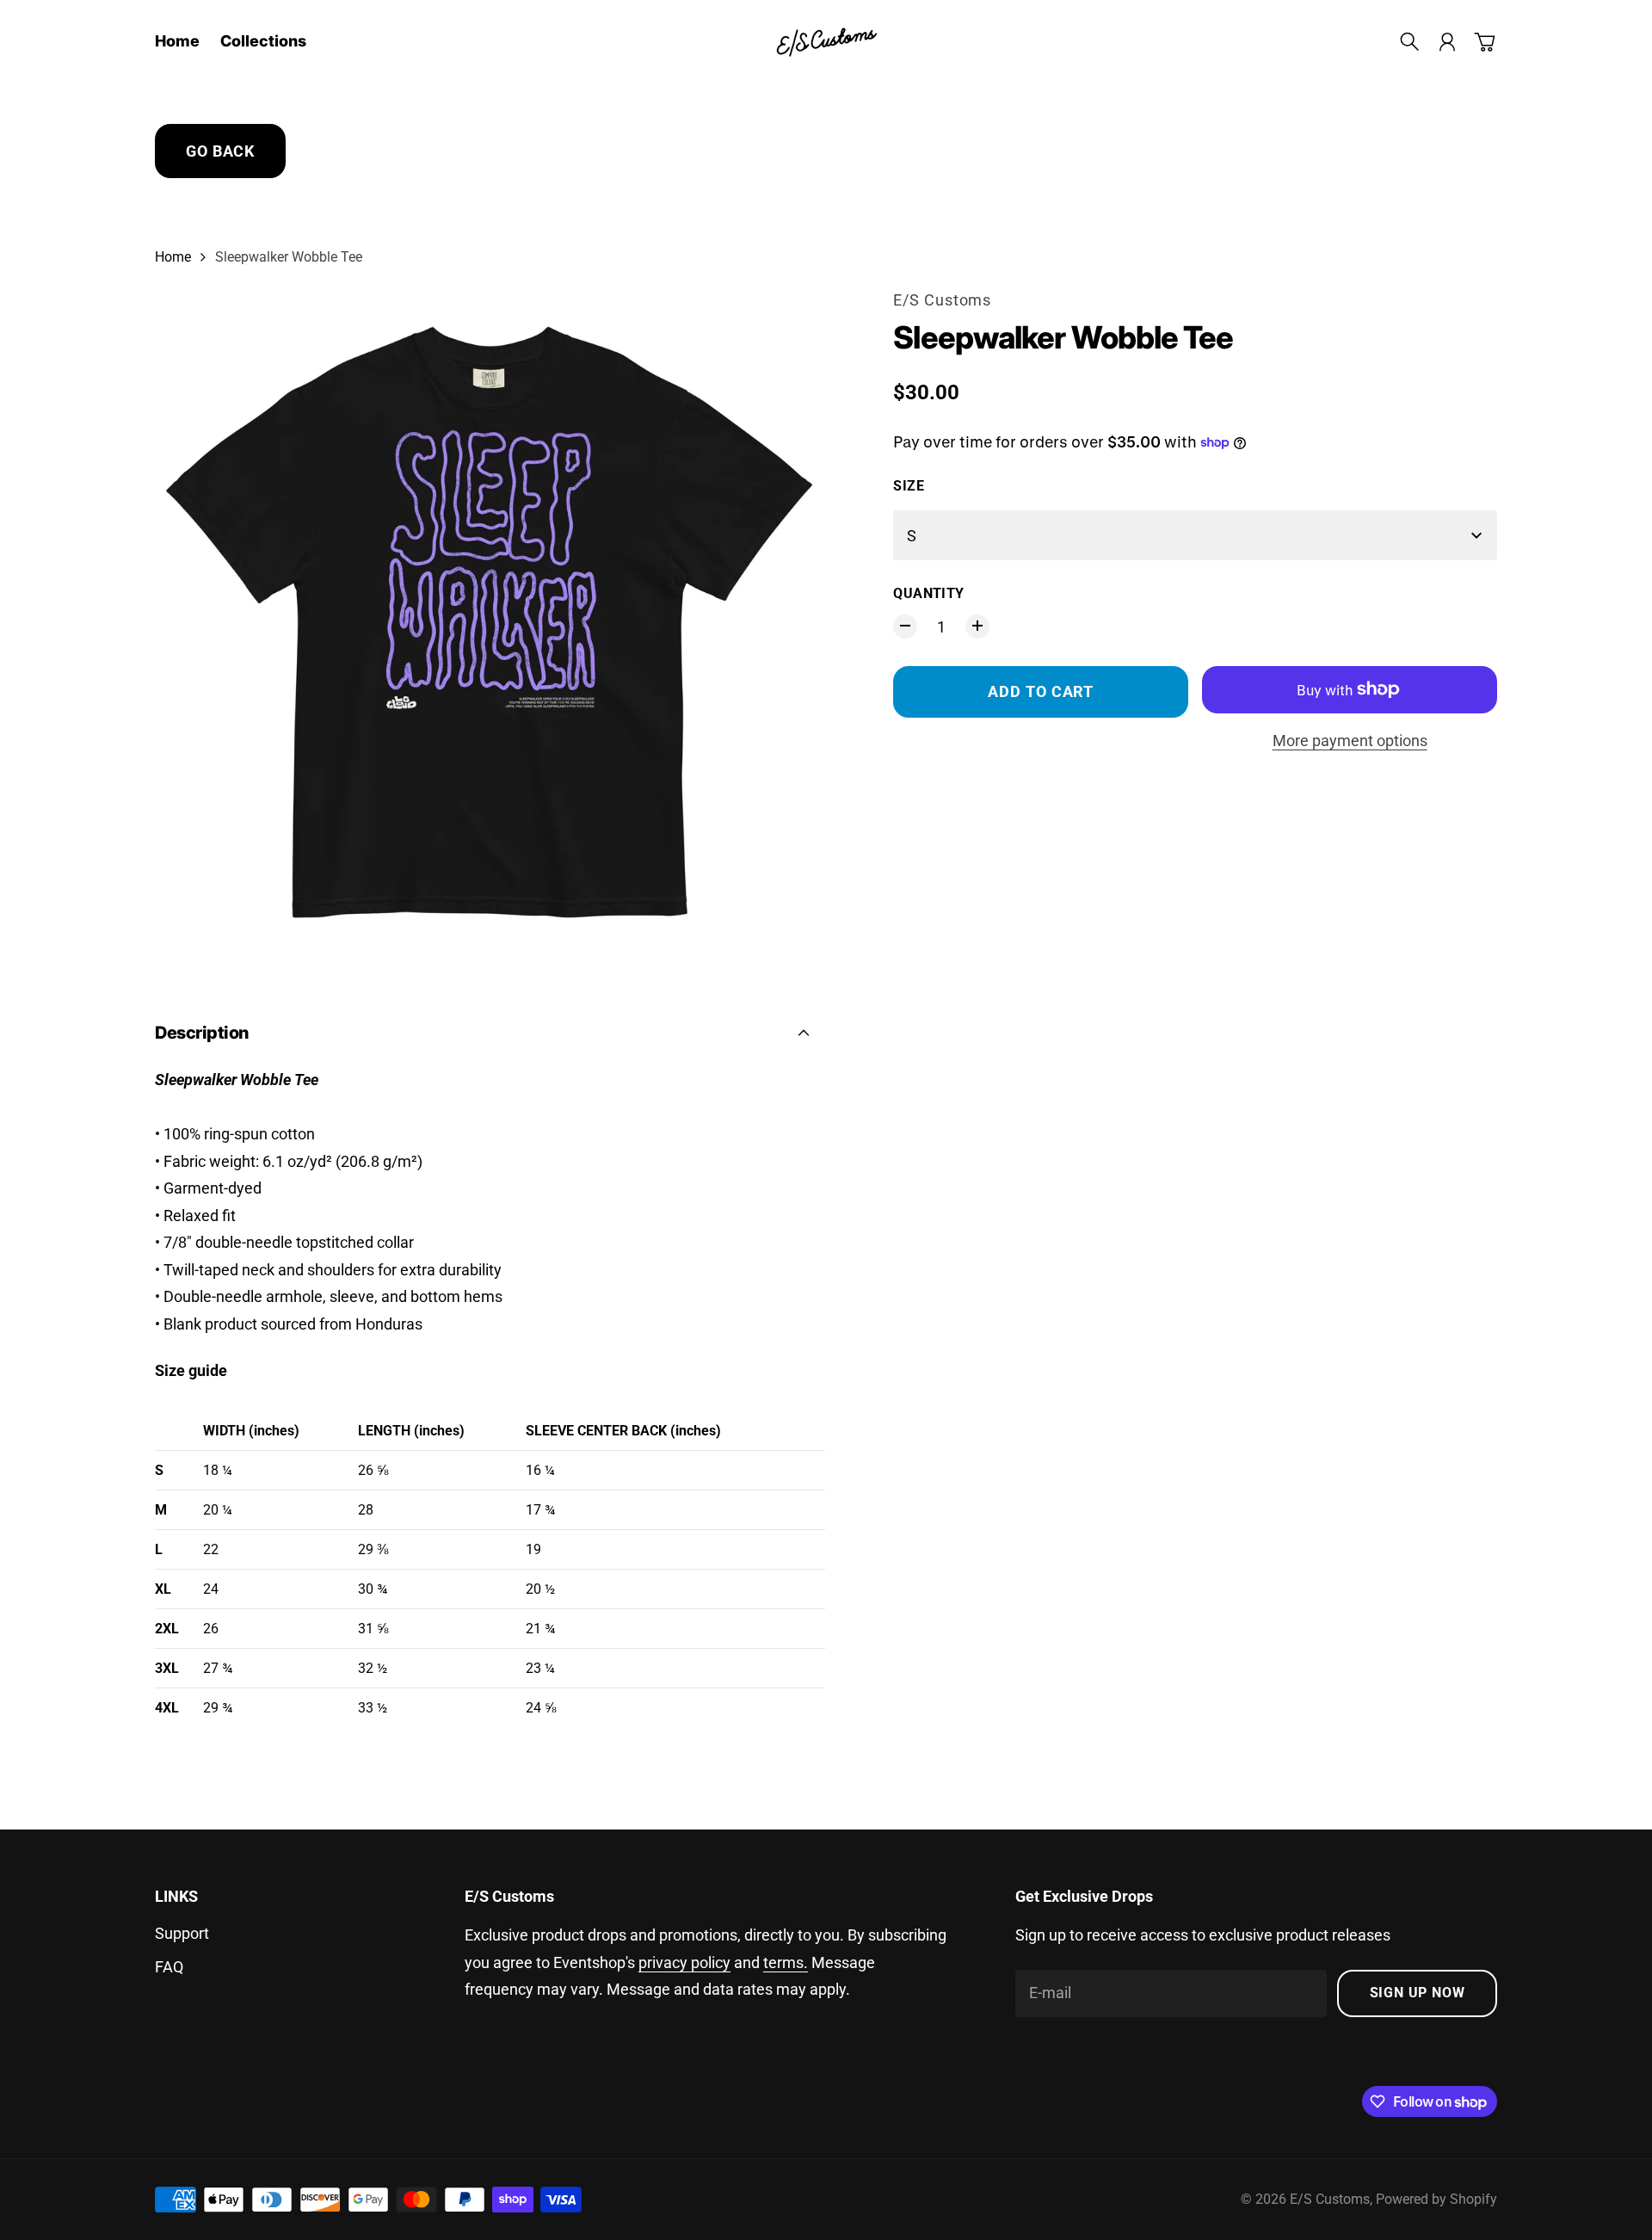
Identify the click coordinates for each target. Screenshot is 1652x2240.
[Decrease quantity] (905, 626)
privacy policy (684, 1962)
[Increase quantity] (977, 626)
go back (220, 151)
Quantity (928, 593)
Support (182, 1933)
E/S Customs (942, 300)
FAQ (169, 1967)
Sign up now (1418, 1993)
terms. (786, 1962)
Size (909, 486)
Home (173, 257)
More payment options (1350, 740)
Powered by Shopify (1436, 2199)
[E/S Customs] (826, 42)
